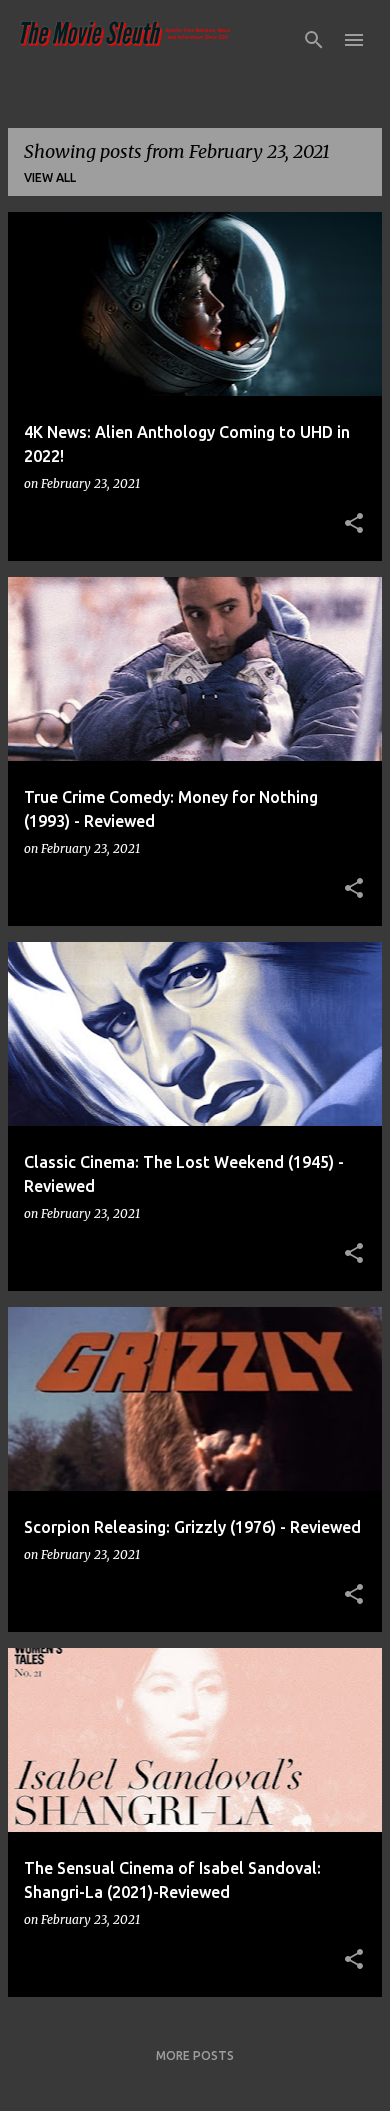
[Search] (314, 40)
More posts (195, 2055)
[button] (354, 524)
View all (50, 177)
